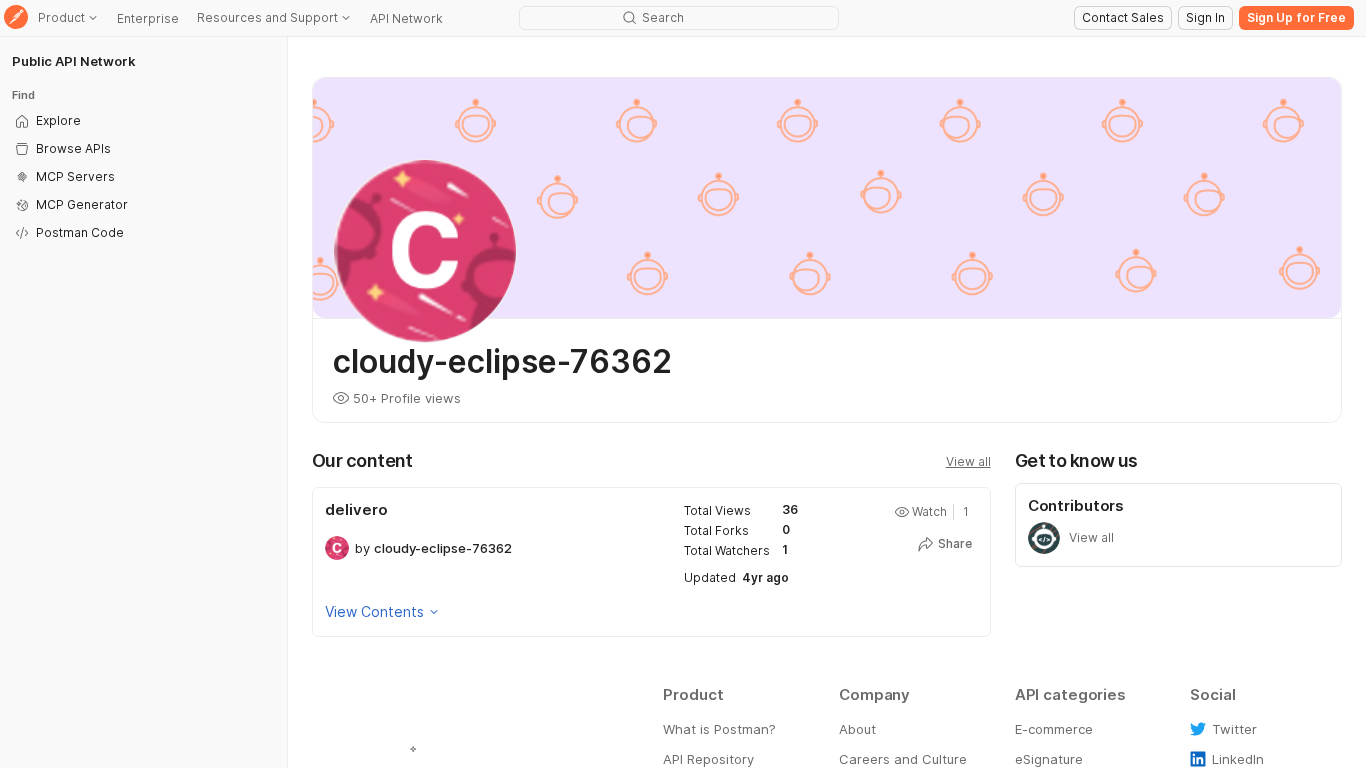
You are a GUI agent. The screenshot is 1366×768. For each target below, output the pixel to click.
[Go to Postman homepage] (16, 18)
